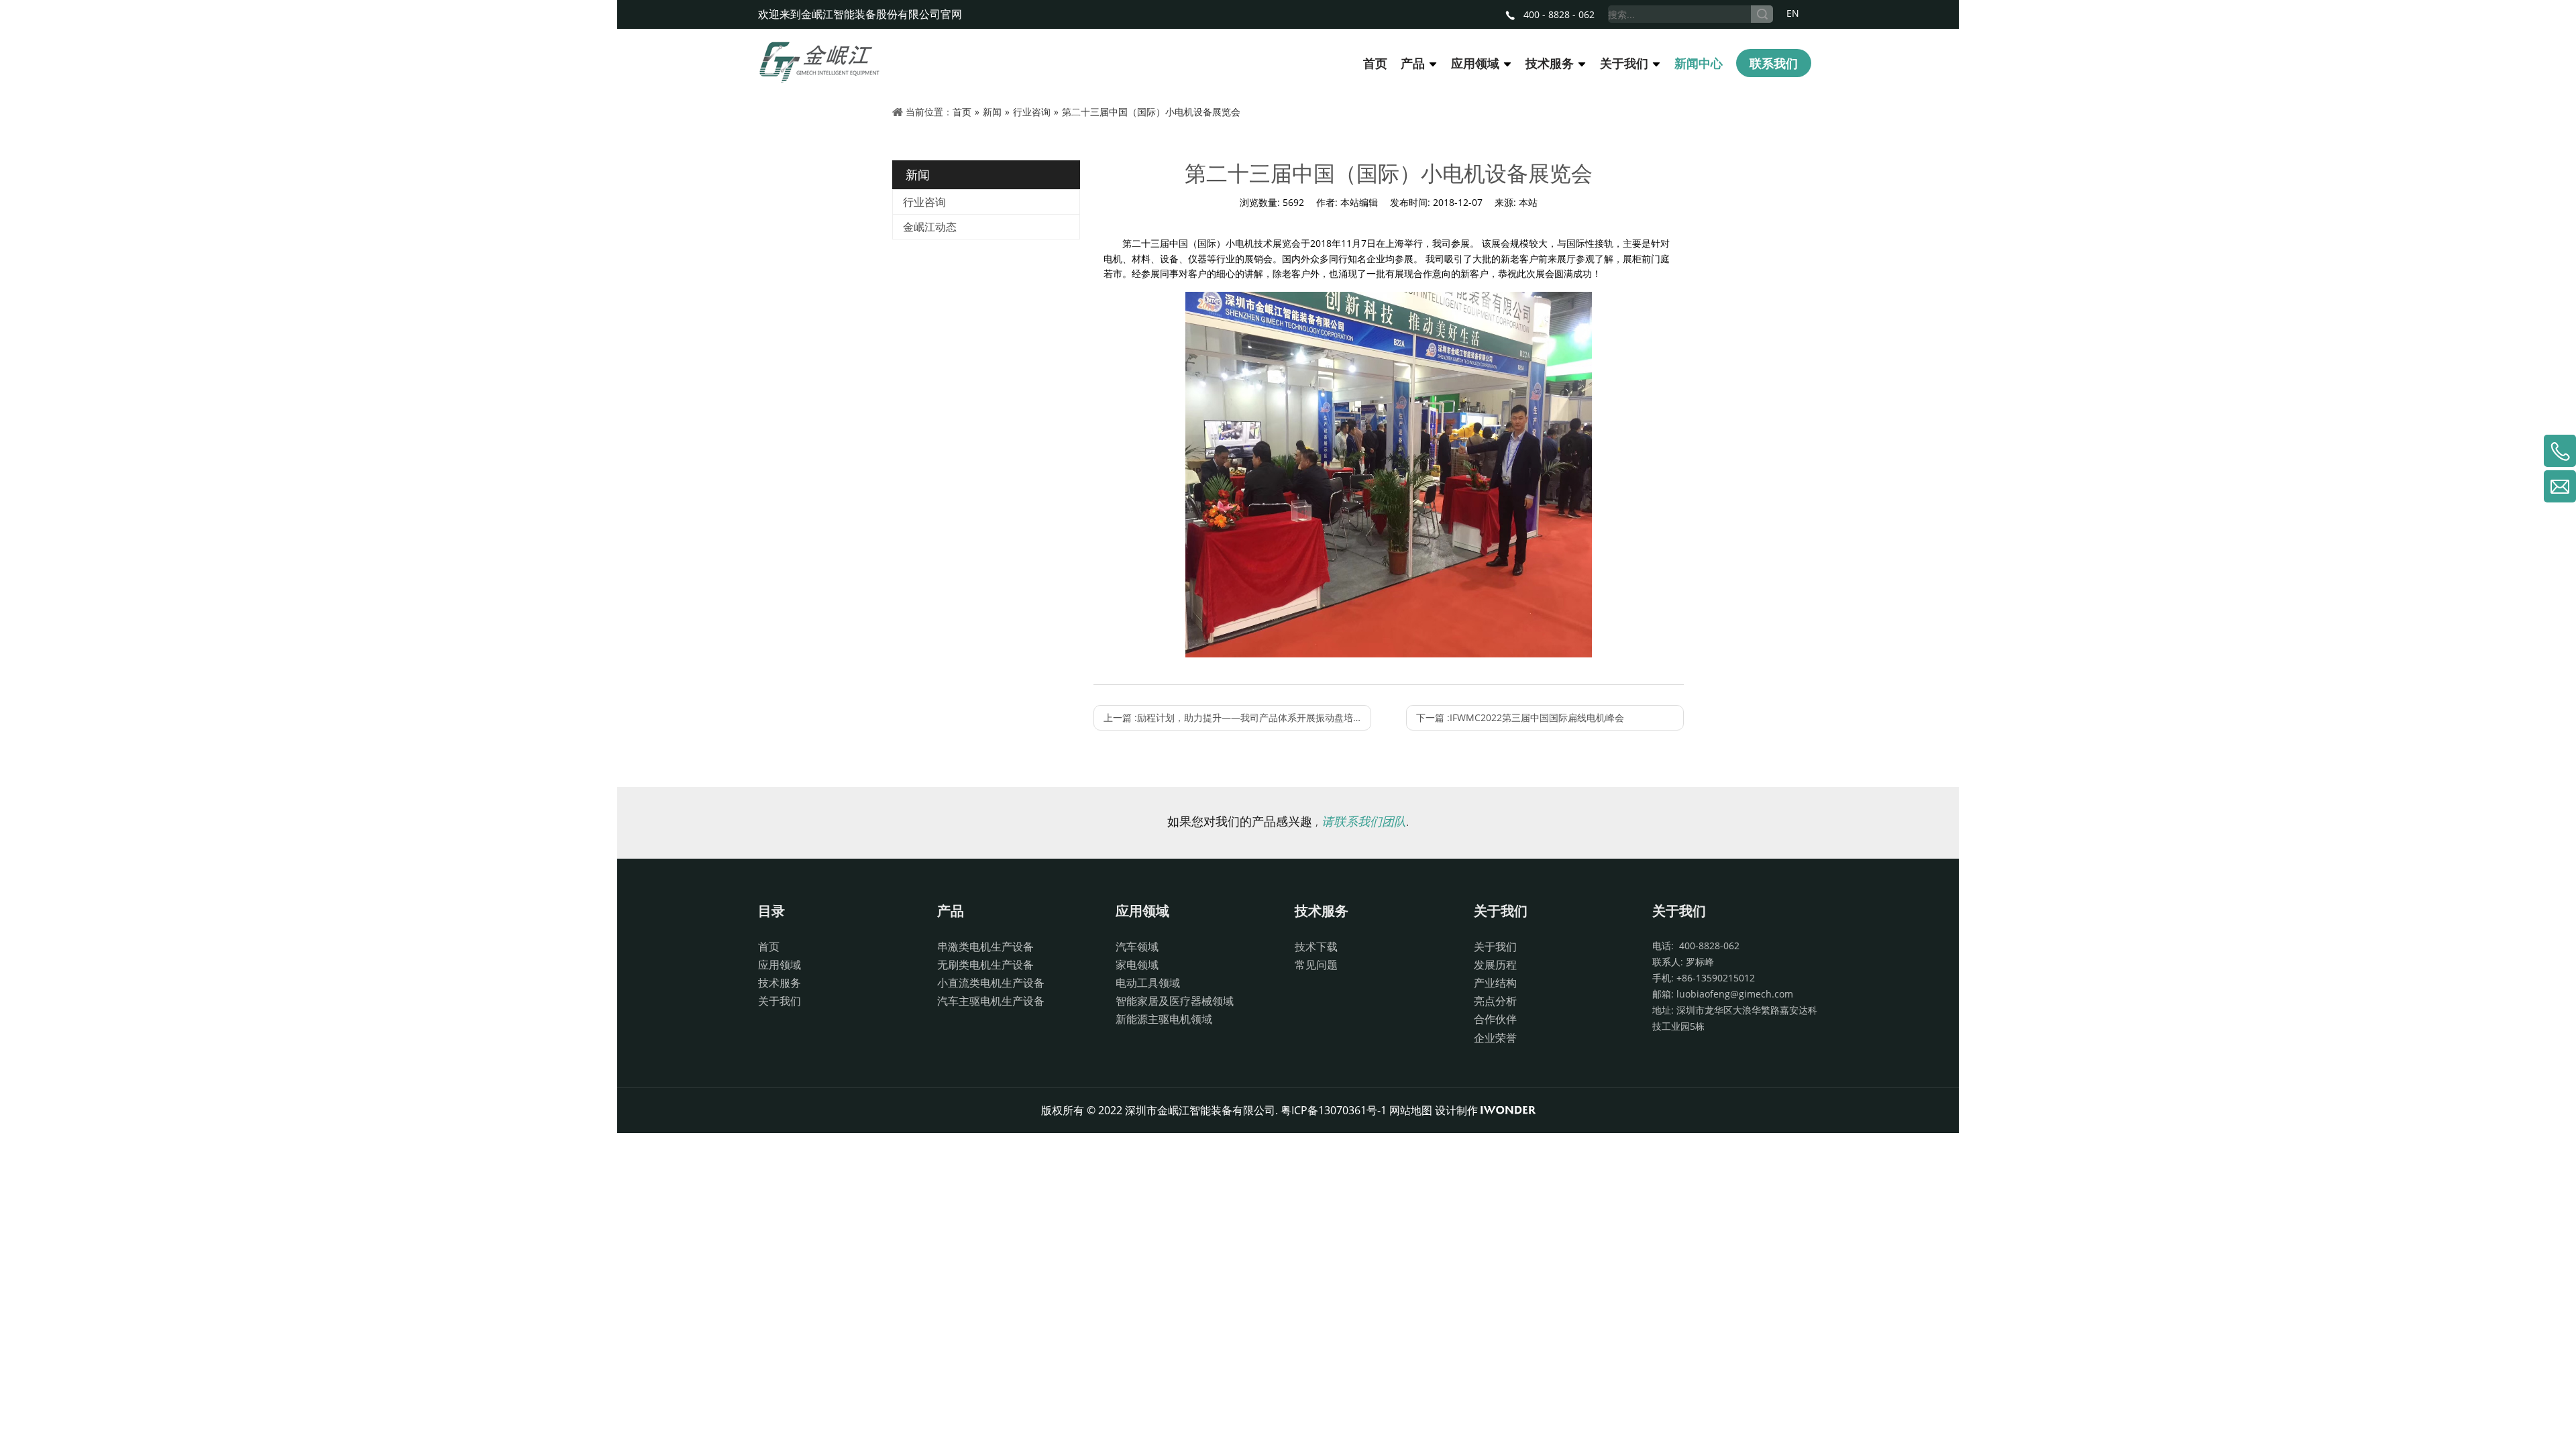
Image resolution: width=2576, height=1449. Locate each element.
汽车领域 (1137, 947)
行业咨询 (924, 202)
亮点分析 (1495, 1001)
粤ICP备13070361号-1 (1334, 1110)
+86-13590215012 (1716, 978)
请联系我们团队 (1364, 821)
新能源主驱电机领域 (1164, 1019)
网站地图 (1411, 1110)
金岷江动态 (930, 227)
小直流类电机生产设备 (991, 983)
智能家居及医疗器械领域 (1175, 1001)
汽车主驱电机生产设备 (991, 1001)
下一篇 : (1520, 717)
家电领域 (1137, 965)
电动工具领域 (1148, 983)
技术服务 (780, 983)
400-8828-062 (1707, 946)
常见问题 (1316, 965)
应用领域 (780, 965)
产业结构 (1495, 983)
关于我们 (780, 1001)
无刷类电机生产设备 (985, 965)
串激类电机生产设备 (985, 947)
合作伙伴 (1495, 1019)
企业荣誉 (1495, 1038)
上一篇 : (1237, 717)
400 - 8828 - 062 (1558, 14)
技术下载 (1316, 947)
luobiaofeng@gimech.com (1735, 994)
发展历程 (1495, 965)
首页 (769, 947)
